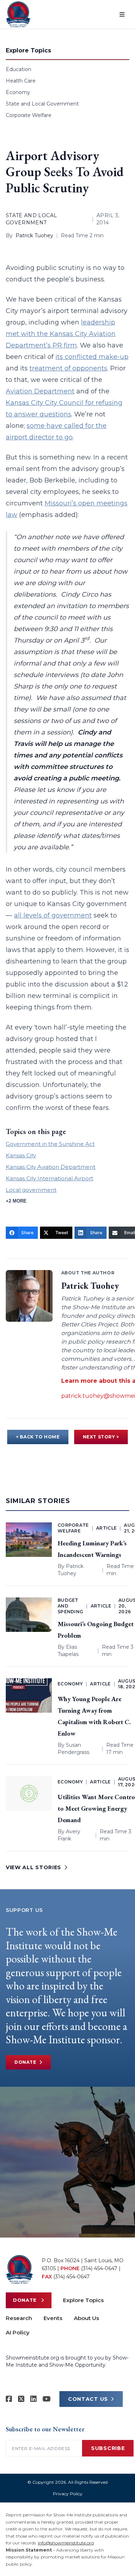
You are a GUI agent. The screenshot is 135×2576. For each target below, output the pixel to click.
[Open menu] (122, 14)
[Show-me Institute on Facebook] (9, 2399)
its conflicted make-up (92, 357)
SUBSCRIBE (108, 2448)
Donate (25, 2062)
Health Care (21, 81)
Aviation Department (40, 391)
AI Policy (18, 2332)
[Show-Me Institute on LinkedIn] (33, 2399)
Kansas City (21, 1155)
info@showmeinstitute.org (66, 2543)
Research (19, 2318)
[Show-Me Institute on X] (21, 2399)
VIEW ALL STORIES (33, 1867)
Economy (18, 92)
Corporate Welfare (29, 115)
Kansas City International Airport (49, 1178)
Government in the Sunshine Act (50, 1144)
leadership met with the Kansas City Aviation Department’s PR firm (61, 334)
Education (19, 69)
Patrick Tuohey (34, 235)
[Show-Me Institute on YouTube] (47, 2399)
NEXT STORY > (101, 1437)
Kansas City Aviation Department (51, 1167)
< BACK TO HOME (38, 1437)
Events (53, 2318)
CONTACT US (88, 2399)
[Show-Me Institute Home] (18, 14)
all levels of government (53, 915)
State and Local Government (42, 104)
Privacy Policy (68, 2494)
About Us (86, 2318)
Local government (31, 1190)
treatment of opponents (68, 368)
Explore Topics (83, 2300)
